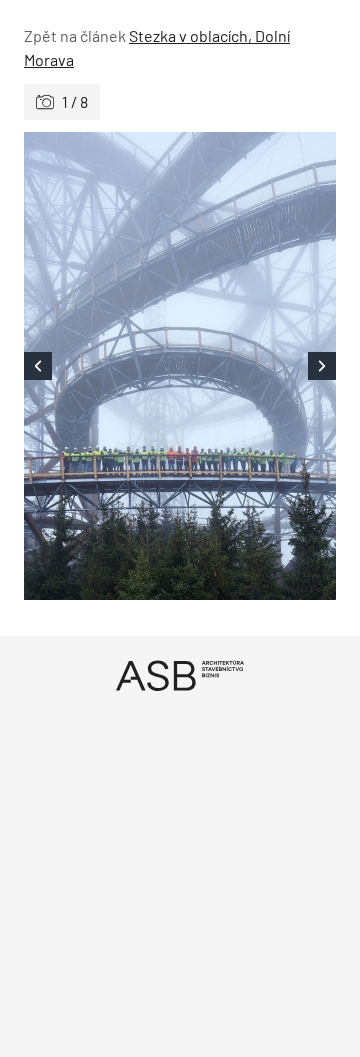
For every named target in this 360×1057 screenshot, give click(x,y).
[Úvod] (180, 675)
